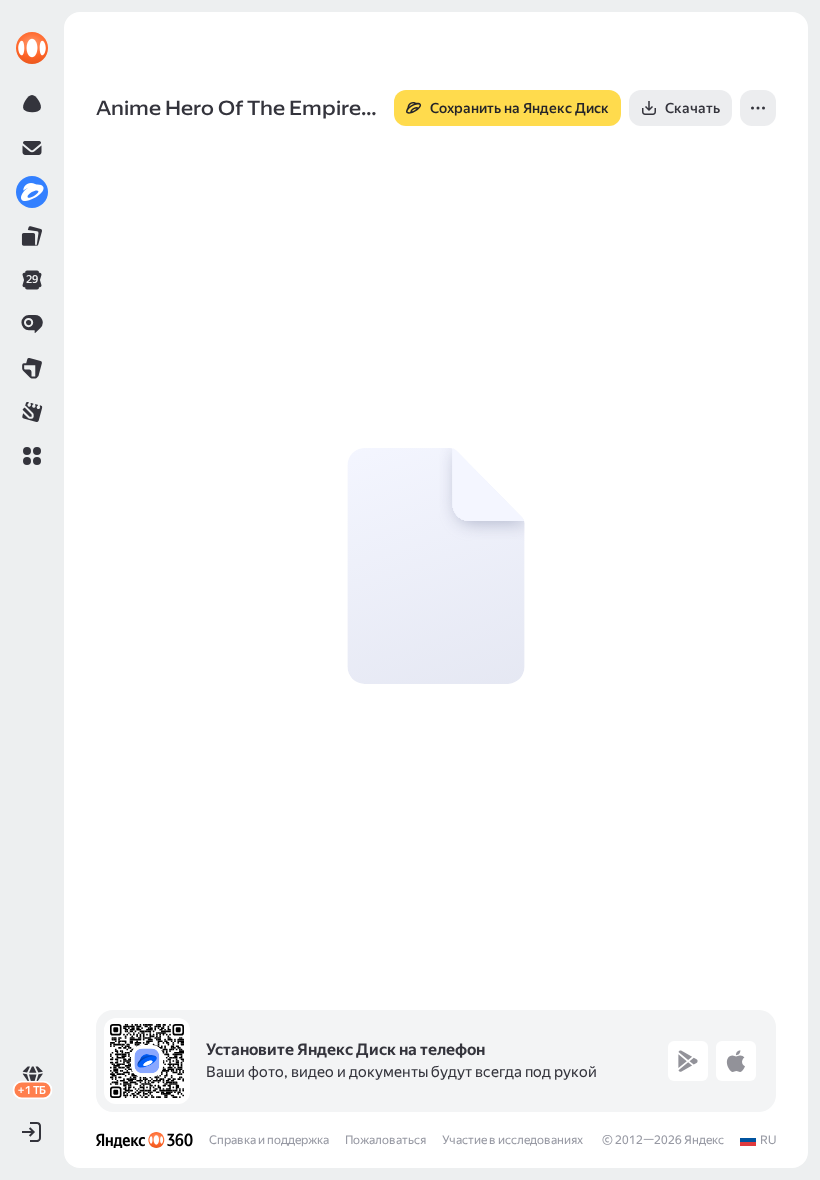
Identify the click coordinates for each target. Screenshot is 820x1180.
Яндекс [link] (704, 1140)
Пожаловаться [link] (385, 1140)
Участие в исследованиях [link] (512, 1140)
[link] (32, 48)
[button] (32, 456)
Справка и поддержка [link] (269, 1140)
